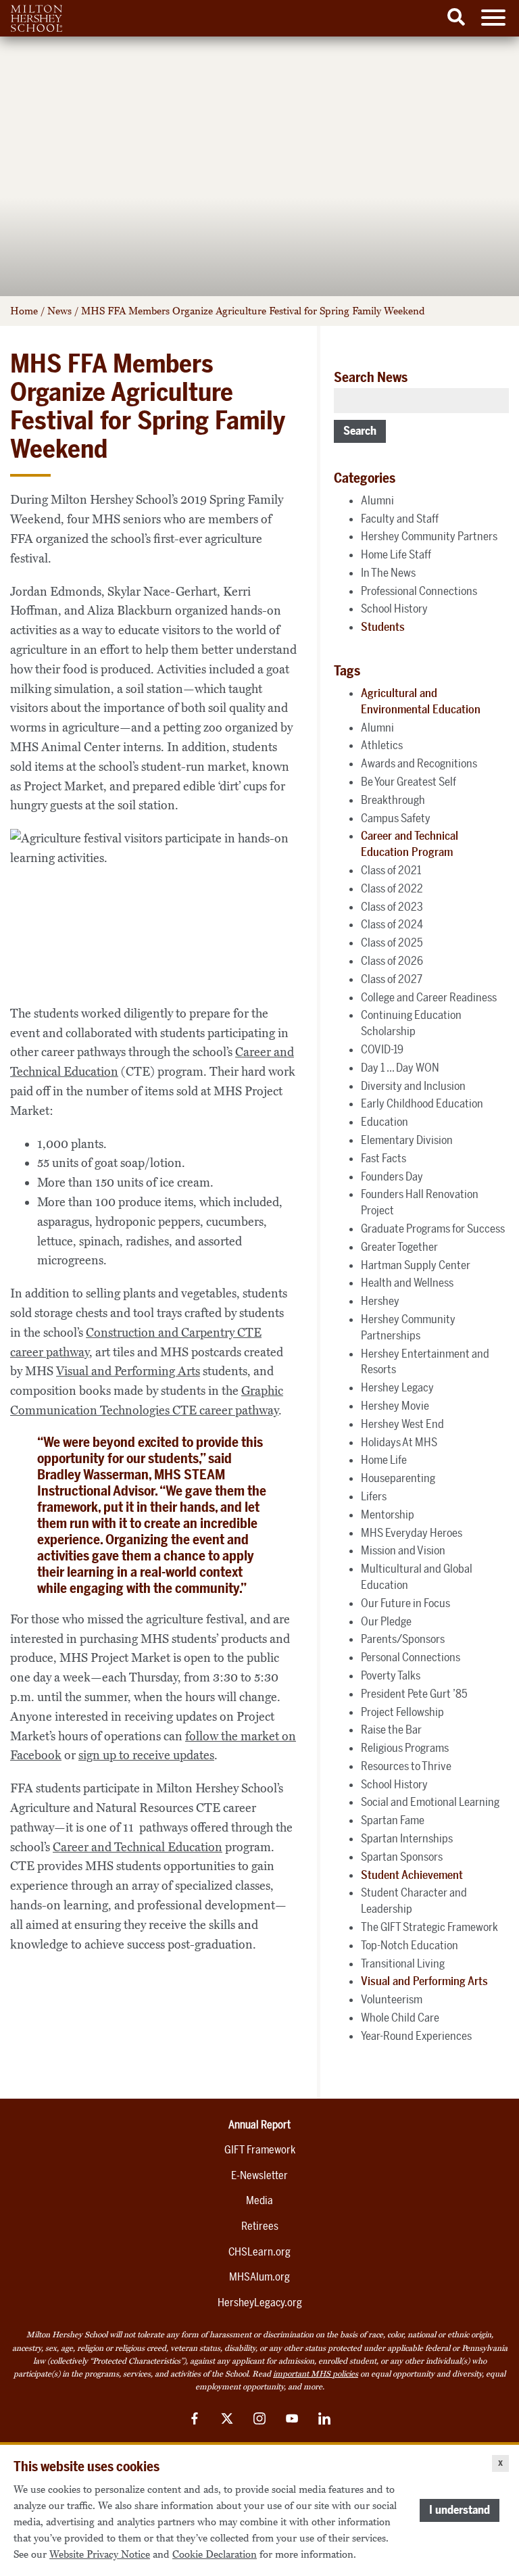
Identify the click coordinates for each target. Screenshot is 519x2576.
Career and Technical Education (138, 1847)
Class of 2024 (392, 924)
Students (383, 627)
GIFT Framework (260, 2150)
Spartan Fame (393, 1820)
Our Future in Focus (405, 1603)
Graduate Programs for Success (433, 1229)
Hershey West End (402, 1424)
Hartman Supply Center (416, 1265)
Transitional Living (403, 1963)
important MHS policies (316, 2374)
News (59, 311)
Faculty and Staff (400, 519)
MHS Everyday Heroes (412, 1533)
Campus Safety (396, 818)
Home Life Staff (396, 554)
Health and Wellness (407, 1283)
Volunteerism (392, 1999)
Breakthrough (393, 800)
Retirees (260, 2226)
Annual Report (259, 2125)
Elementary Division (407, 1140)
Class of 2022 (392, 888)
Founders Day (392, 1176)
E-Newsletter (259, 2175)
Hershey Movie (395, 1406)
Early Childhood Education (422, 1103)
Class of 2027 (392, 979)
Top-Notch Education (410, 1945)
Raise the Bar (391, 1730)
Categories (365, 478)
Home (24, 311)
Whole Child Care (400, 2018)
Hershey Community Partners (429, 536)
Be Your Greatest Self (409, 782)
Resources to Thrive (406, 1766)
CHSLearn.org (259, 2252)
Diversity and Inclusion (413, 1086)
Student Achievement (412, 1875)
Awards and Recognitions (419, 763)
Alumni (377, 500)
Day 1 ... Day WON (400, 1068)
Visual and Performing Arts (128, 1371)
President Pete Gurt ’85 (414, 1694)
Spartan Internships (407, 1838)
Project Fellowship (402, 1712)
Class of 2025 (392, 943)
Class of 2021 (391, 870)
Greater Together (399, 1247)
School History (394, 609)
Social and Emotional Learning (430, 1802)
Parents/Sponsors (403, 1639)
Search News (371, 377)
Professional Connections (419, 591)
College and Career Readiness (429, 997)
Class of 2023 (392, 907)
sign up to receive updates (146, 1755)
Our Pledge (386, 1621)
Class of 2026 (392, 961)
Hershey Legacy (397, 1387)
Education (385, 1122)
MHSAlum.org (259, 2277)
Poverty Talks (391, 1675)
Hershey (380, 1301)
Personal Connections (411, 1657)
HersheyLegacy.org (260, 2303)
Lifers (374, 1496)
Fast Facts (384, 1158)
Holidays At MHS (399, 1442)
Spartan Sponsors (402, 1857)
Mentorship (388, 1514)
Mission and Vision (403, 1550)
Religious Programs (405, 1748)
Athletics (382, 745)
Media (259, 2200)
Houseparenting (398, 1478)
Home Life (384, 1460)
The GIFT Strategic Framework (429, 1927)
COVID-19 (382, 1049)
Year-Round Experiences (416, 2036)
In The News (388, 573)
